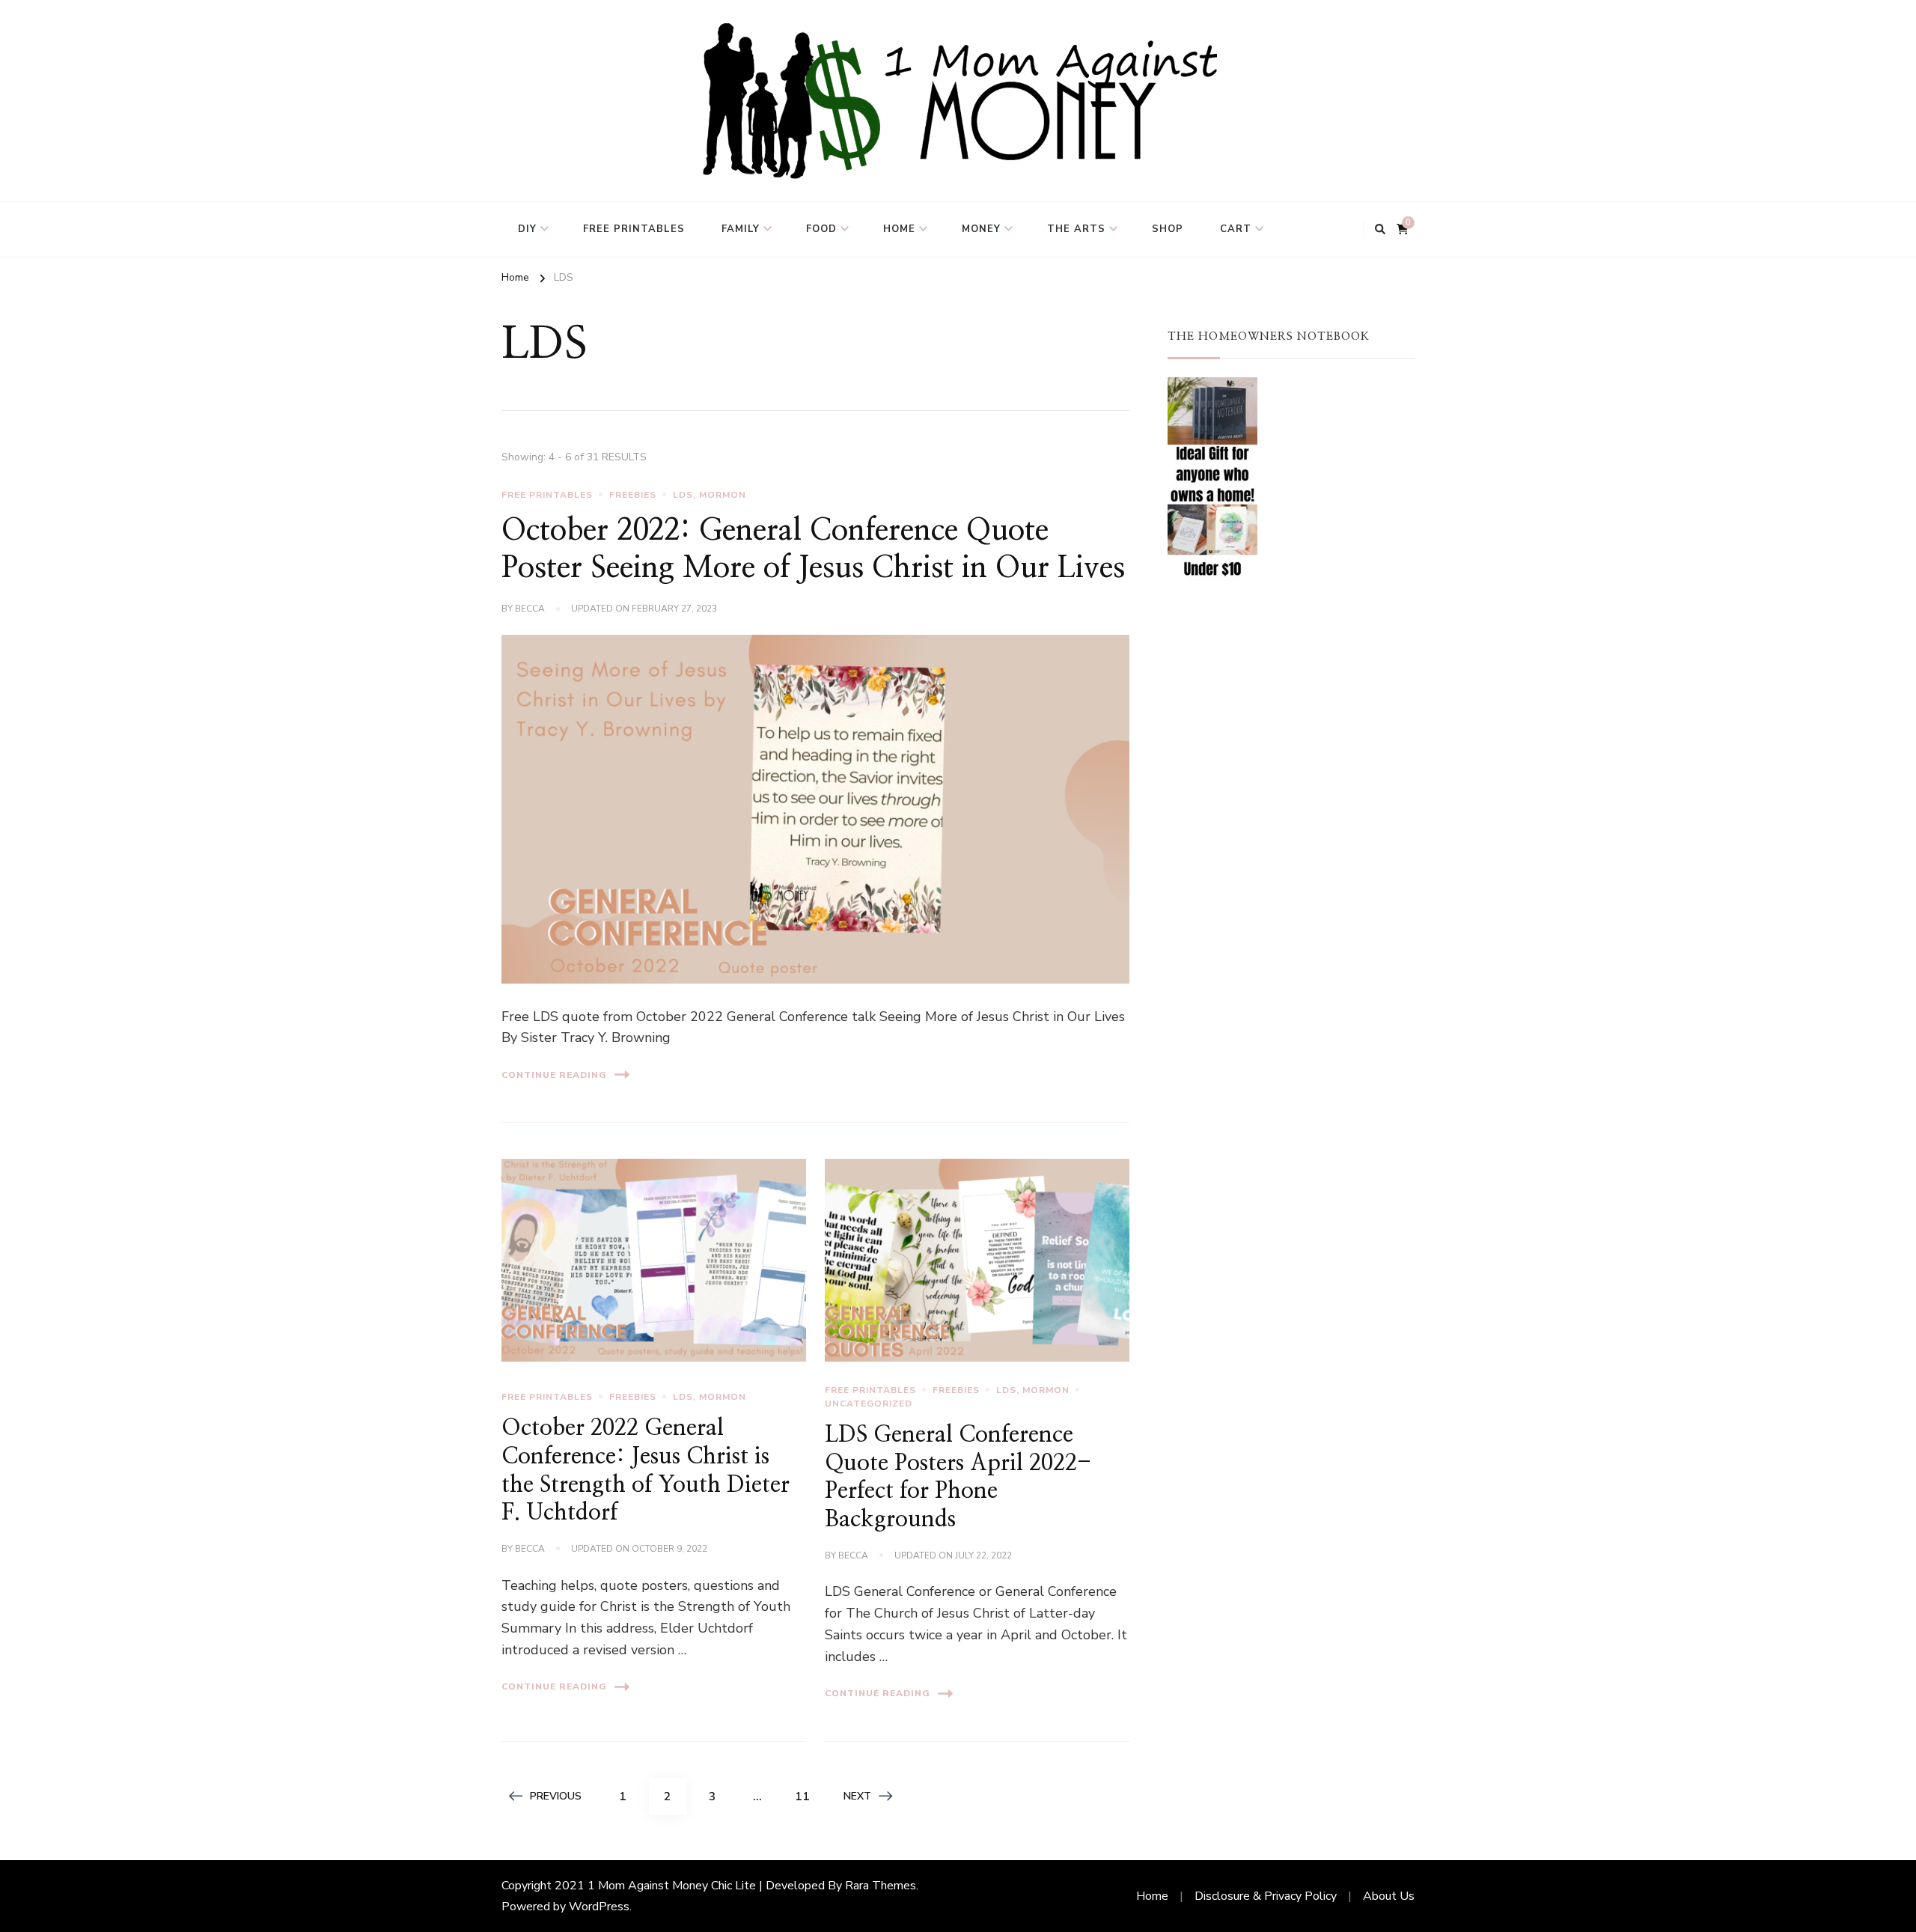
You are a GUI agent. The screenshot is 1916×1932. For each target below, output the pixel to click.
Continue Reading (554, 1075)
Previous (556, 1796)
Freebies (633, 495)
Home (899, 229)
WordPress (599, 1907)
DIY (527, 229)
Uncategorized (869, 1404)
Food (821, 229)
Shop (1168, 229)
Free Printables (634, 229)
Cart (1236, 229)
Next (857, 1796)
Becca (530, 609)
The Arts (1076, 229)
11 (808, 1796)
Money (981, 229)
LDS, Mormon (710, 495)
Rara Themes (881, 1886)
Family (741, 229)
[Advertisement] (1291, 733)
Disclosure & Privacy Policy (1266, 1896)
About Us (1389, 1896)
